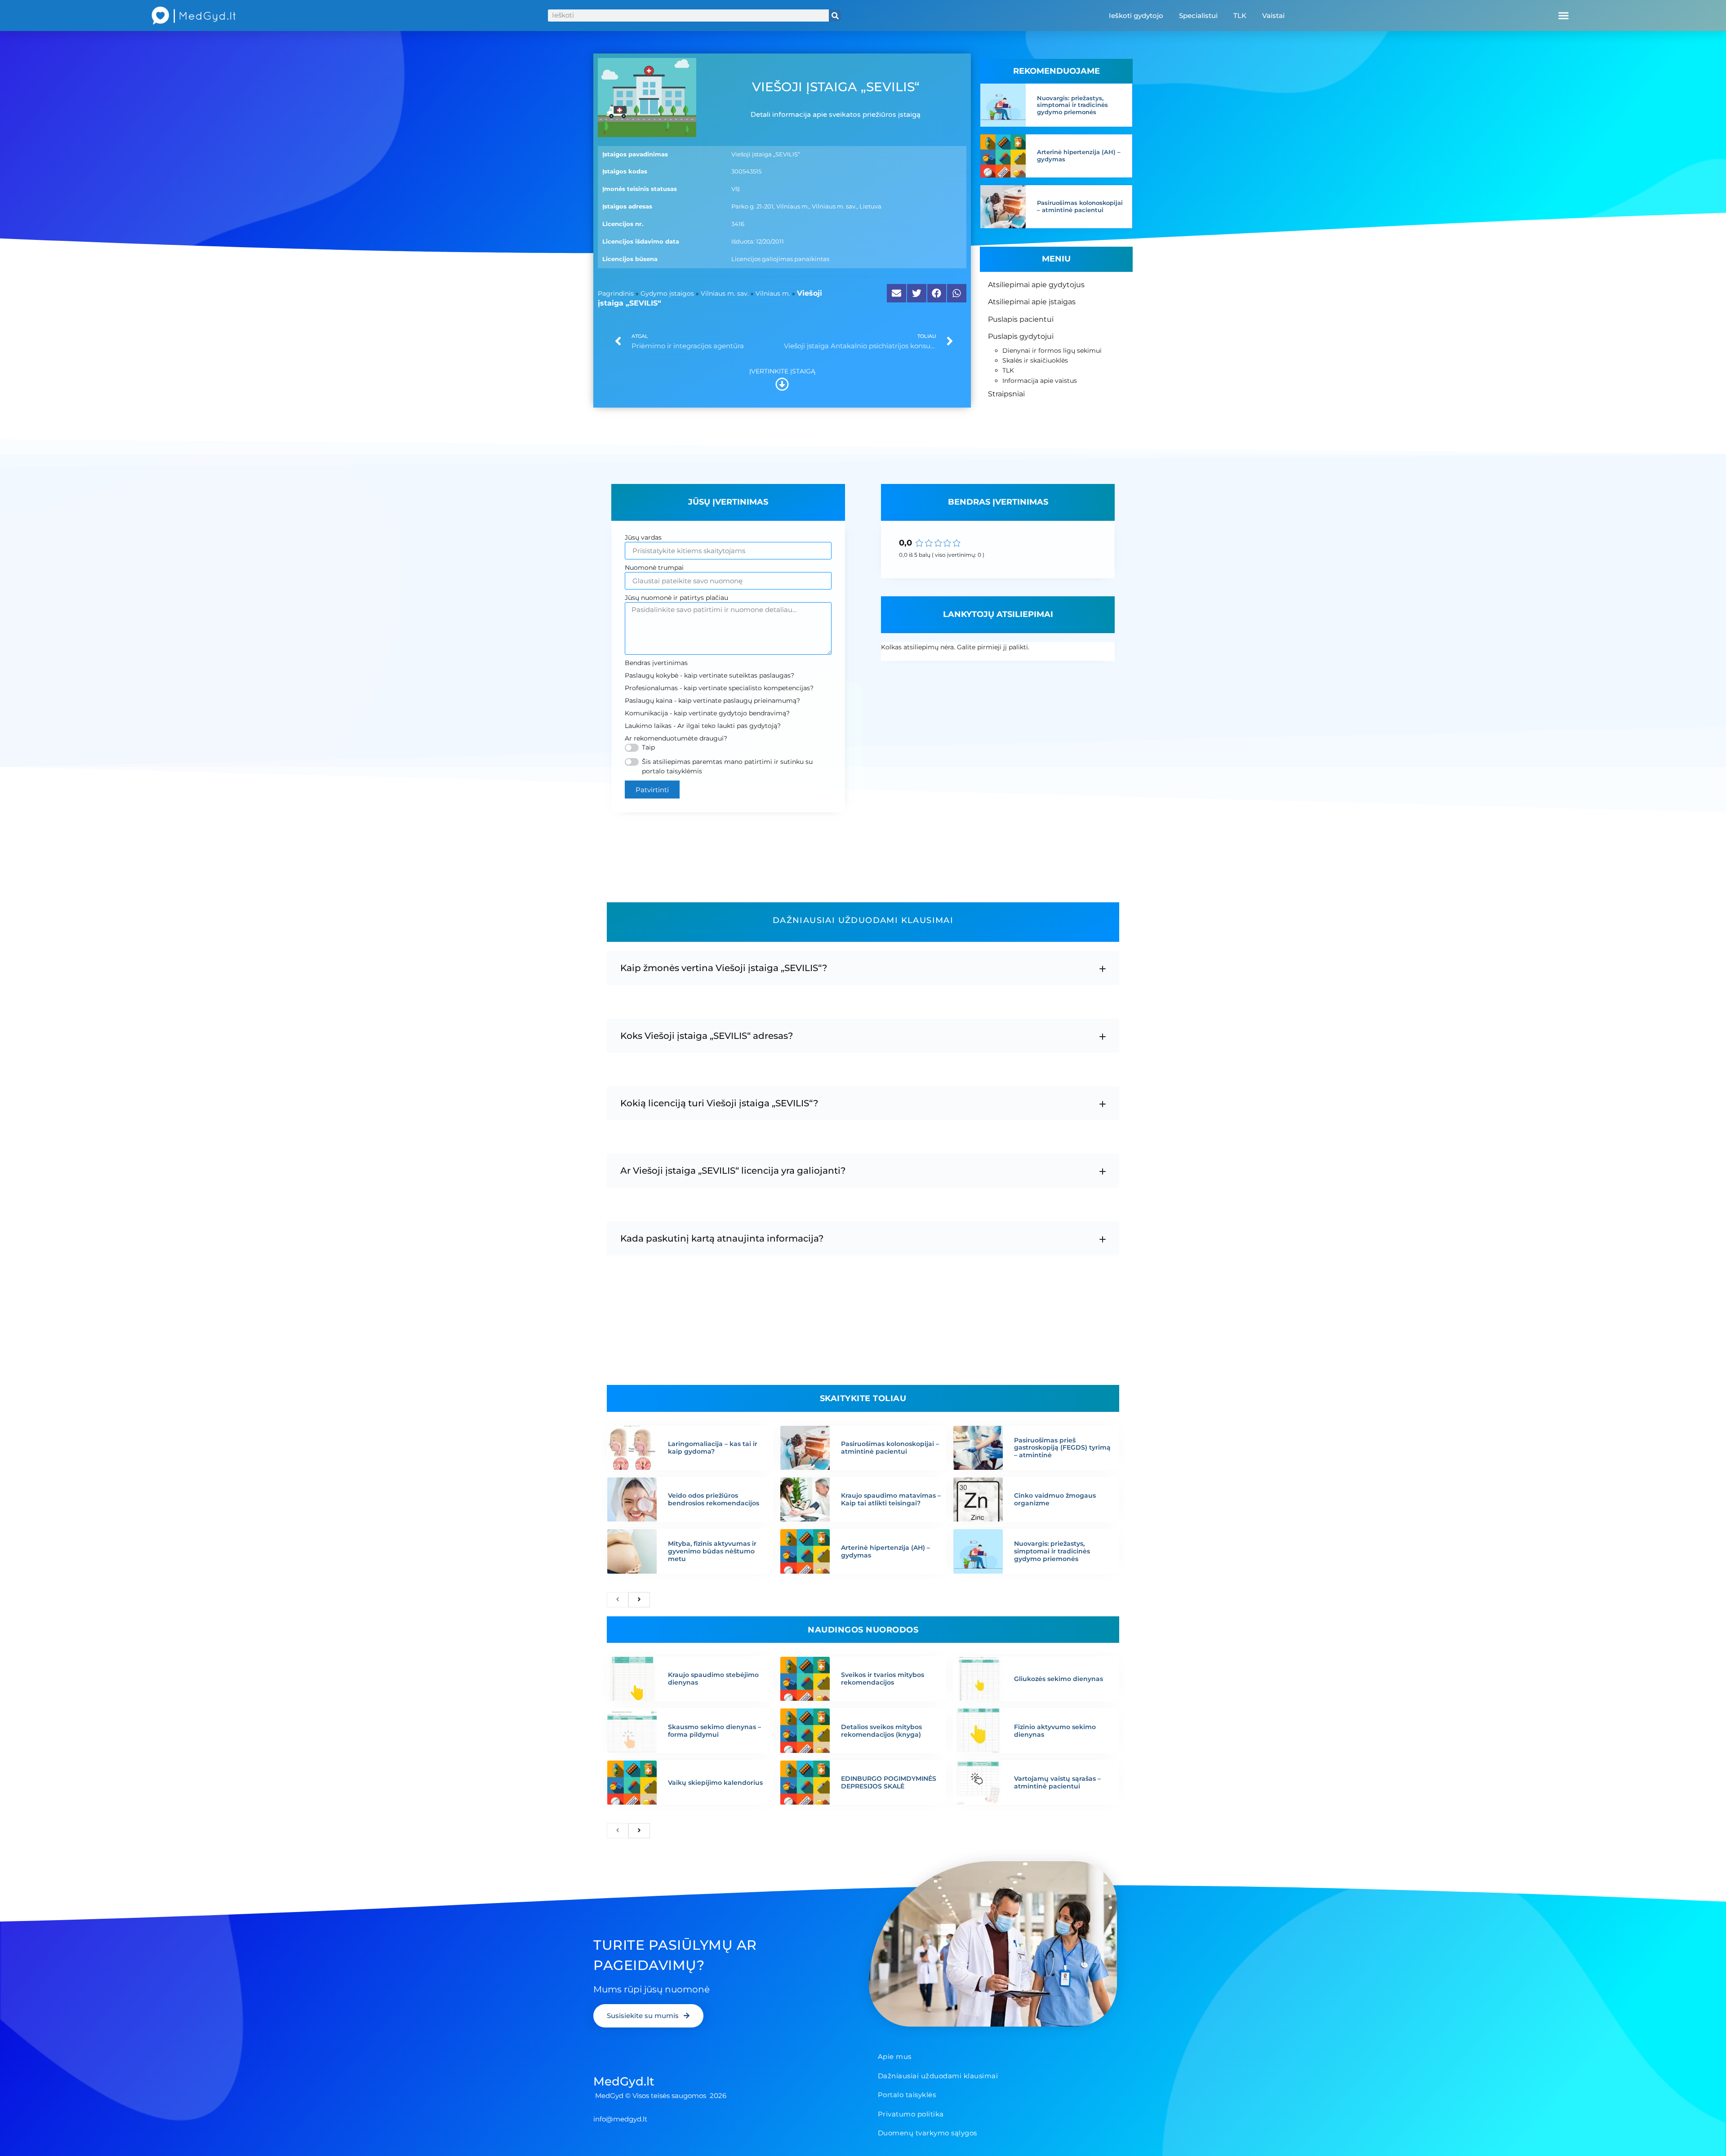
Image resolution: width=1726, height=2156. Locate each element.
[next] (639, 1600)
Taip (648, 747)
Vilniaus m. (773, 293)
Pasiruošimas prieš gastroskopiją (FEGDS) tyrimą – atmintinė (1062, 1448)
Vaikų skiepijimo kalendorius (715, 1783)
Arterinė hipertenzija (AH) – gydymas (1079, 155)
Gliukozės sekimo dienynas (1059, 1679)
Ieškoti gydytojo (1136, 16)
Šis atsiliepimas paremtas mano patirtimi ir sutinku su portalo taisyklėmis (727, 766)
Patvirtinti (652, 790)
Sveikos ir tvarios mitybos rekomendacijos (883, 1679)
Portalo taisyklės (907, 2095)
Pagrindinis (616, 293)
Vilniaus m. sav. (725, 293)
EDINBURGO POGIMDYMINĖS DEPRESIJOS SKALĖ (889, 1782)
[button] (1564, 16)
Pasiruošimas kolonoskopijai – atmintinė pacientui (1080, 206)
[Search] (835, 16)
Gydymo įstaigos (667, 293)
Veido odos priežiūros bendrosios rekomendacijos (714, 1499)
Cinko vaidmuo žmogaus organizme (1055, 1499)
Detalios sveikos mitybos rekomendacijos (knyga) (881, 1731)
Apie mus (895, 2056)
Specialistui (1198, 16)
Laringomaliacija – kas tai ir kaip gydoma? (713, 1448)
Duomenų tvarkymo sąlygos (928, 2133)
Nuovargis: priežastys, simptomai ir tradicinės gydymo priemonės (1072, 105)
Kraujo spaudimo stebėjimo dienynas (713, 1679)
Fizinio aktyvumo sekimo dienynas (1055, 1731)
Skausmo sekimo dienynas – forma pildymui (714, 1731)
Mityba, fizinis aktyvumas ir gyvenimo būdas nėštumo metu (712, 1551)
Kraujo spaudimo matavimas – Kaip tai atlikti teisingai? (891, 1499)
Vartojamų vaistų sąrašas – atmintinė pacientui (1057, 1782)
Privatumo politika (911, 2114)
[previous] (618, 1600)
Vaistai (1273, 16)
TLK (1240, 16)
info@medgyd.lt (620, 2119)
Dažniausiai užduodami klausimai (938, 2076)
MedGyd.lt (624, 2081)
